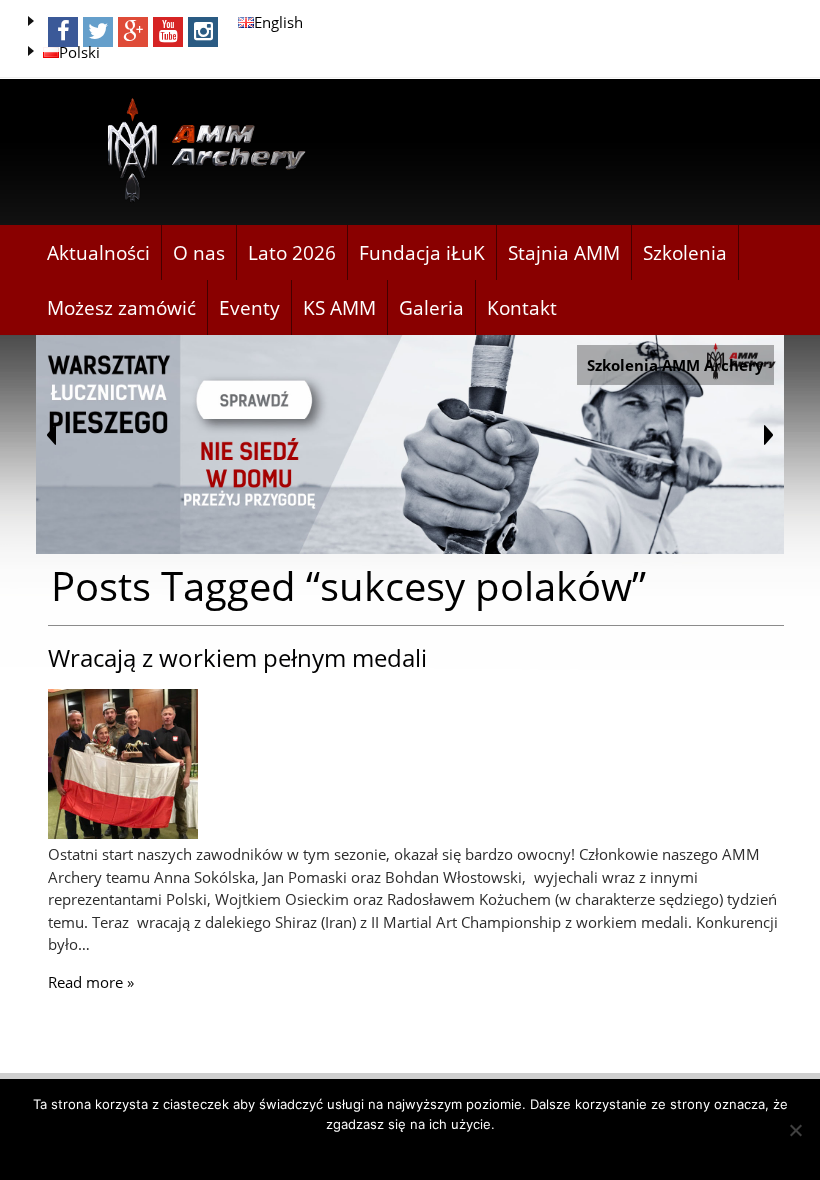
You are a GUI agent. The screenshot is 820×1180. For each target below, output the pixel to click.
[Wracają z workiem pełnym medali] (123, 833)
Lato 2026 (292, 253)
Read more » (91, 982)
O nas (199, 253)
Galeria (431, 308)
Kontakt (522, 308)
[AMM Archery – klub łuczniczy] (198, 151)
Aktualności (98, 253)
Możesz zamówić (121, 308)
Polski (79, 52)
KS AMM (339, 308)
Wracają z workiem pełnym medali (237, 657)
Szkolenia (685, 253)
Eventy (249, 308)
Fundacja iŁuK (422, 253)
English (278, 22)
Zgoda (410, 1150)
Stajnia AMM (564, 253)
